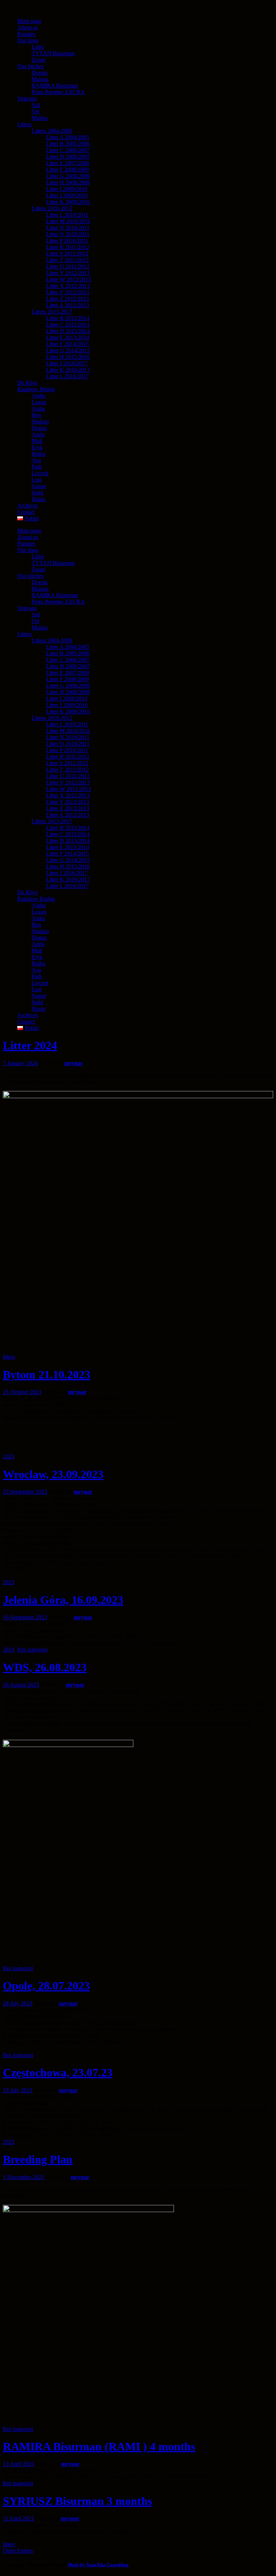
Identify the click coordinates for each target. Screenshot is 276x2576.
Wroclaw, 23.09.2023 (53, 1474)
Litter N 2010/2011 (68, 737)
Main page (29, 531)
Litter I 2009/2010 (67, 699)
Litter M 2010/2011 (68, 731)
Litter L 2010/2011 (67, 724)
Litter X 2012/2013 (68, 795)
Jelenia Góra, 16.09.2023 (63, 1600)
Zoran (38, 569)
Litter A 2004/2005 (68, 647)
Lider (38, 556)
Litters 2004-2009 (52, 640)
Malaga (40, 589)
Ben (36, 925)
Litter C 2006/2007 (68, 660)
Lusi (37, 989)
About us (28, 537)
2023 (9, 1456)
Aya (36, 970)
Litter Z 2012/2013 (68, 808)
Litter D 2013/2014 (68, 841)
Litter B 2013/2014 (68, 828)
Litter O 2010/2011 (68, 744)
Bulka (38, 963)
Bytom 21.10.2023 (47, 1374)
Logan (39, 912)
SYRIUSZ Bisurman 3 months (77, 2501)
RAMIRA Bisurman (55, 595)
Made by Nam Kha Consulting (98, 2565)
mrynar (74, 1063)
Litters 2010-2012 (52, 718)
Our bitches (30, 576)
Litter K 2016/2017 (68, 879)
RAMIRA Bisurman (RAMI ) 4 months (99, 2446)
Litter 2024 (30, 1045)
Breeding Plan (38, 2159)
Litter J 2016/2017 (67, 873)
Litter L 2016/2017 (67, 886)
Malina (40, 627)
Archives (27, 1015)
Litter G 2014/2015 (68, 860)
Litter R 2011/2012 (68, 757)
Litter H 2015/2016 (68, 867)
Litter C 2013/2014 (68, 834)
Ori (35, 621)
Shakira (40, 931)
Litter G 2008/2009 (68, 686)
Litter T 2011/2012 (67, 770)
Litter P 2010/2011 (67, 750)
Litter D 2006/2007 (68, 666)
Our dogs (28, 550)
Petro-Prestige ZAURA (58, 602)
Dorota (40, 582)
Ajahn (39, 905)
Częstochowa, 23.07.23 (58, 2072)
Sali (36, 615)
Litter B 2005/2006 (68, 653)
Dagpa (39, 938)
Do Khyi (27, 892)
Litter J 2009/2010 (67, 705)
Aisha (38, 918)
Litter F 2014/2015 (67, 854)
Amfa (38, 944)
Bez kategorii (32, 1650)
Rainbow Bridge (36, 899)
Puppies (26, 544)
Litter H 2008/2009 (68, 692)
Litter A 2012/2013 (68, 815)
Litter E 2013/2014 (68, 847)
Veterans (27, 608)
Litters (24, 634)
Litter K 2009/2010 (68, 711)
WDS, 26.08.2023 (45, 1667)
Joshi (37, 1002)
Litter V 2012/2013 (68, 783)
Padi (37, 976)
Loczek (40, 983)
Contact (26, 1022)
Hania (38, 1009)
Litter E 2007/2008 (68, 673)
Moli (37, 950)
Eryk (37, 957)
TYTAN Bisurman (53, 563)
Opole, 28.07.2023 (46, 1986)
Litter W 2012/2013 (68, 789)
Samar (39, 996)
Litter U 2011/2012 (68, 776)
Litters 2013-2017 (52, 821)
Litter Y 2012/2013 (68, 802)
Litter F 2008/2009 (67, 679)
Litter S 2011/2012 (67, 763)
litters (9, 1357)
